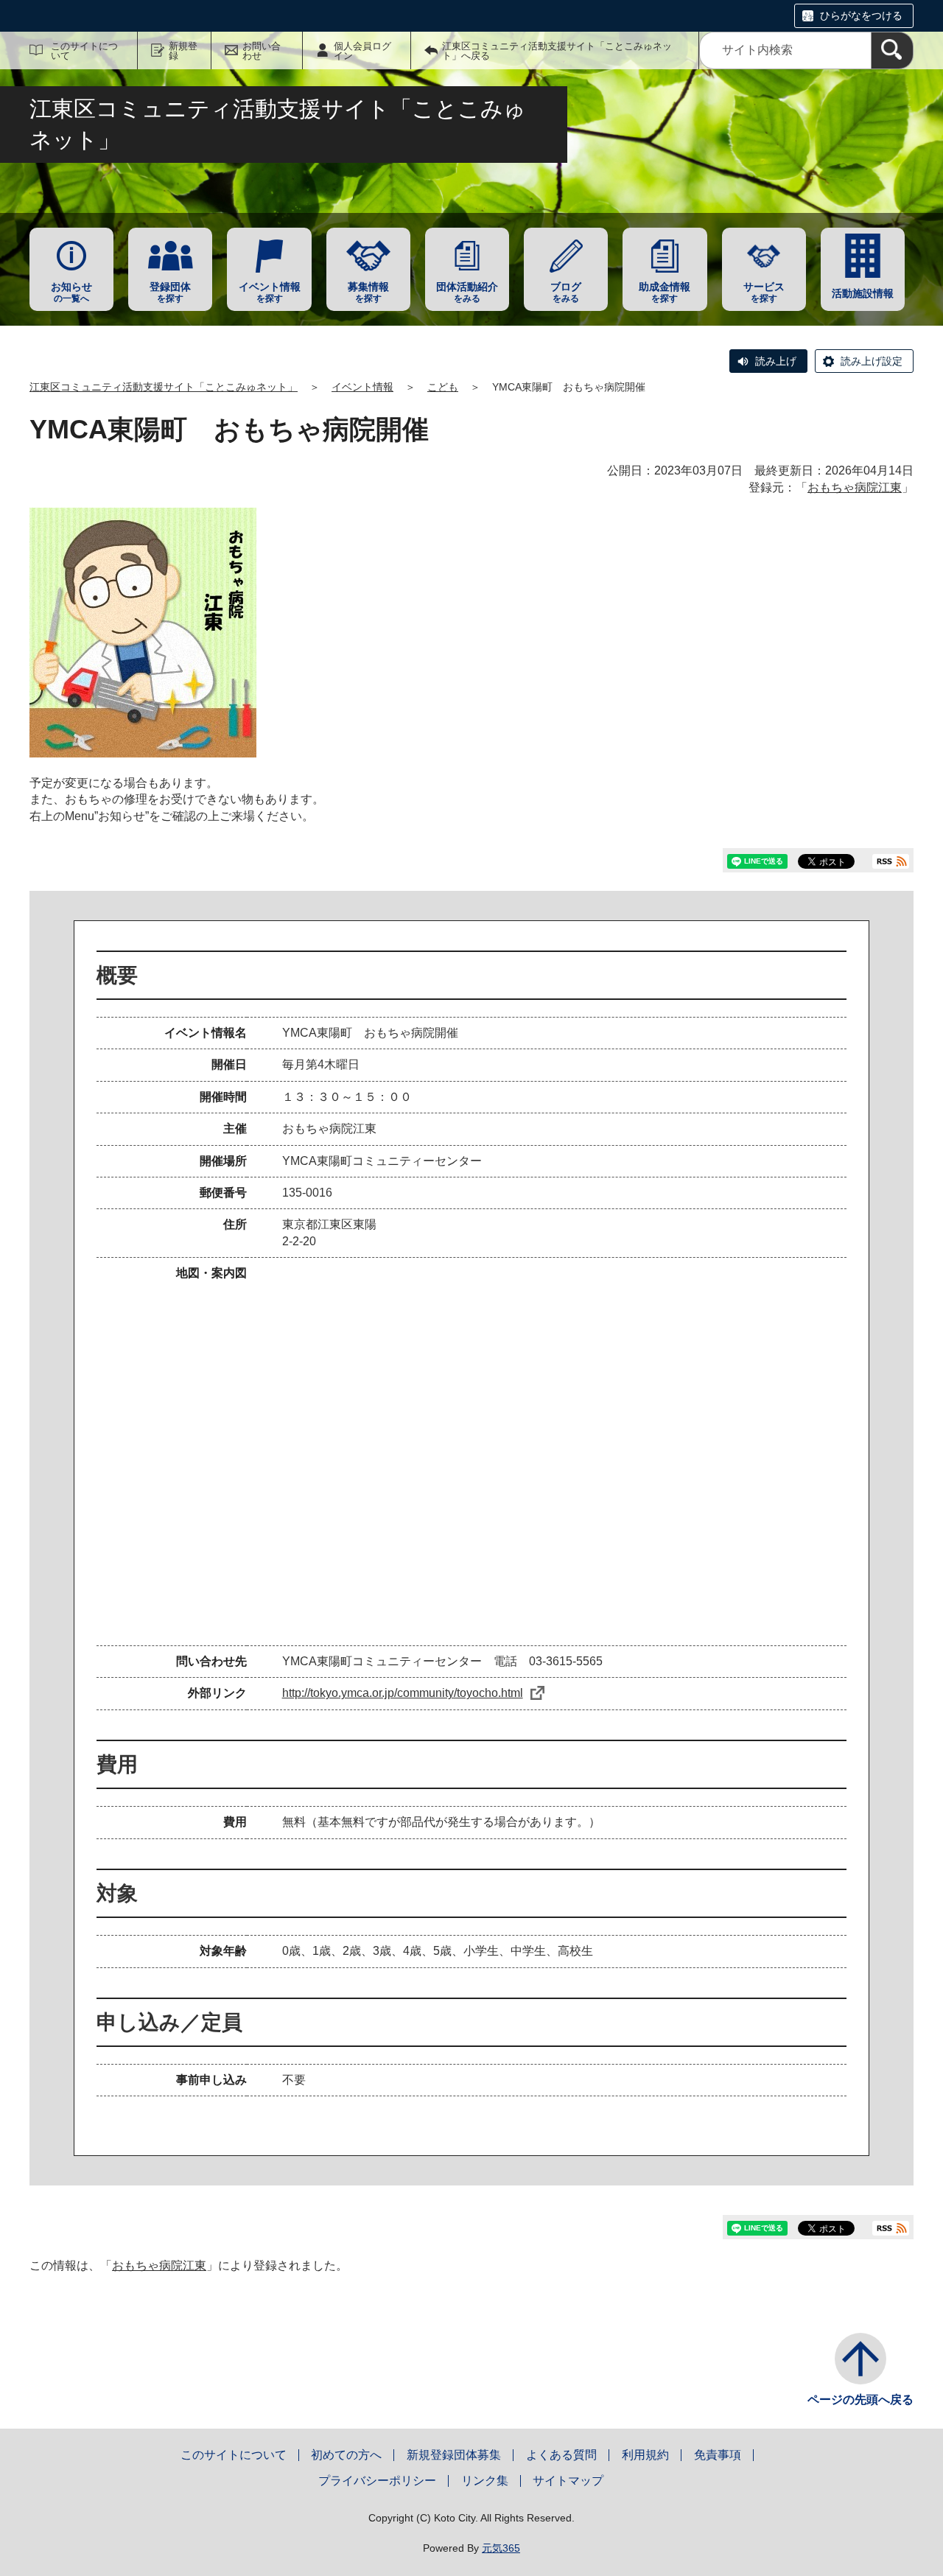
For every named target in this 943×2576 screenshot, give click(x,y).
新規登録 (183, 51)
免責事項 (718, 2455)
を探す (170, 292)
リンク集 (485, 2481)
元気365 (501, 2548)
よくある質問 (561, 2455)
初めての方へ (346, 2455)
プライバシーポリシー (377, 2481)
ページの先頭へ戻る (860, 2400)
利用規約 (645, 2455)
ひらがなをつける (861, 15)
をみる (467, 292)
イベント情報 (362, 387)
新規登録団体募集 (454, 2455)
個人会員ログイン (362, 51)
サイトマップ (568, 2481)
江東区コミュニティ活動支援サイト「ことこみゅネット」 (164, 387)
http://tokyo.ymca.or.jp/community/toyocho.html (403, 1693)
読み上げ (776, 361)
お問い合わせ (262, 51)
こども (443, 387)
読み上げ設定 (872, 361)
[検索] (892, 50)
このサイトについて (84, 51)
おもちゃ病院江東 (855, 487)
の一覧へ (71, 292)
